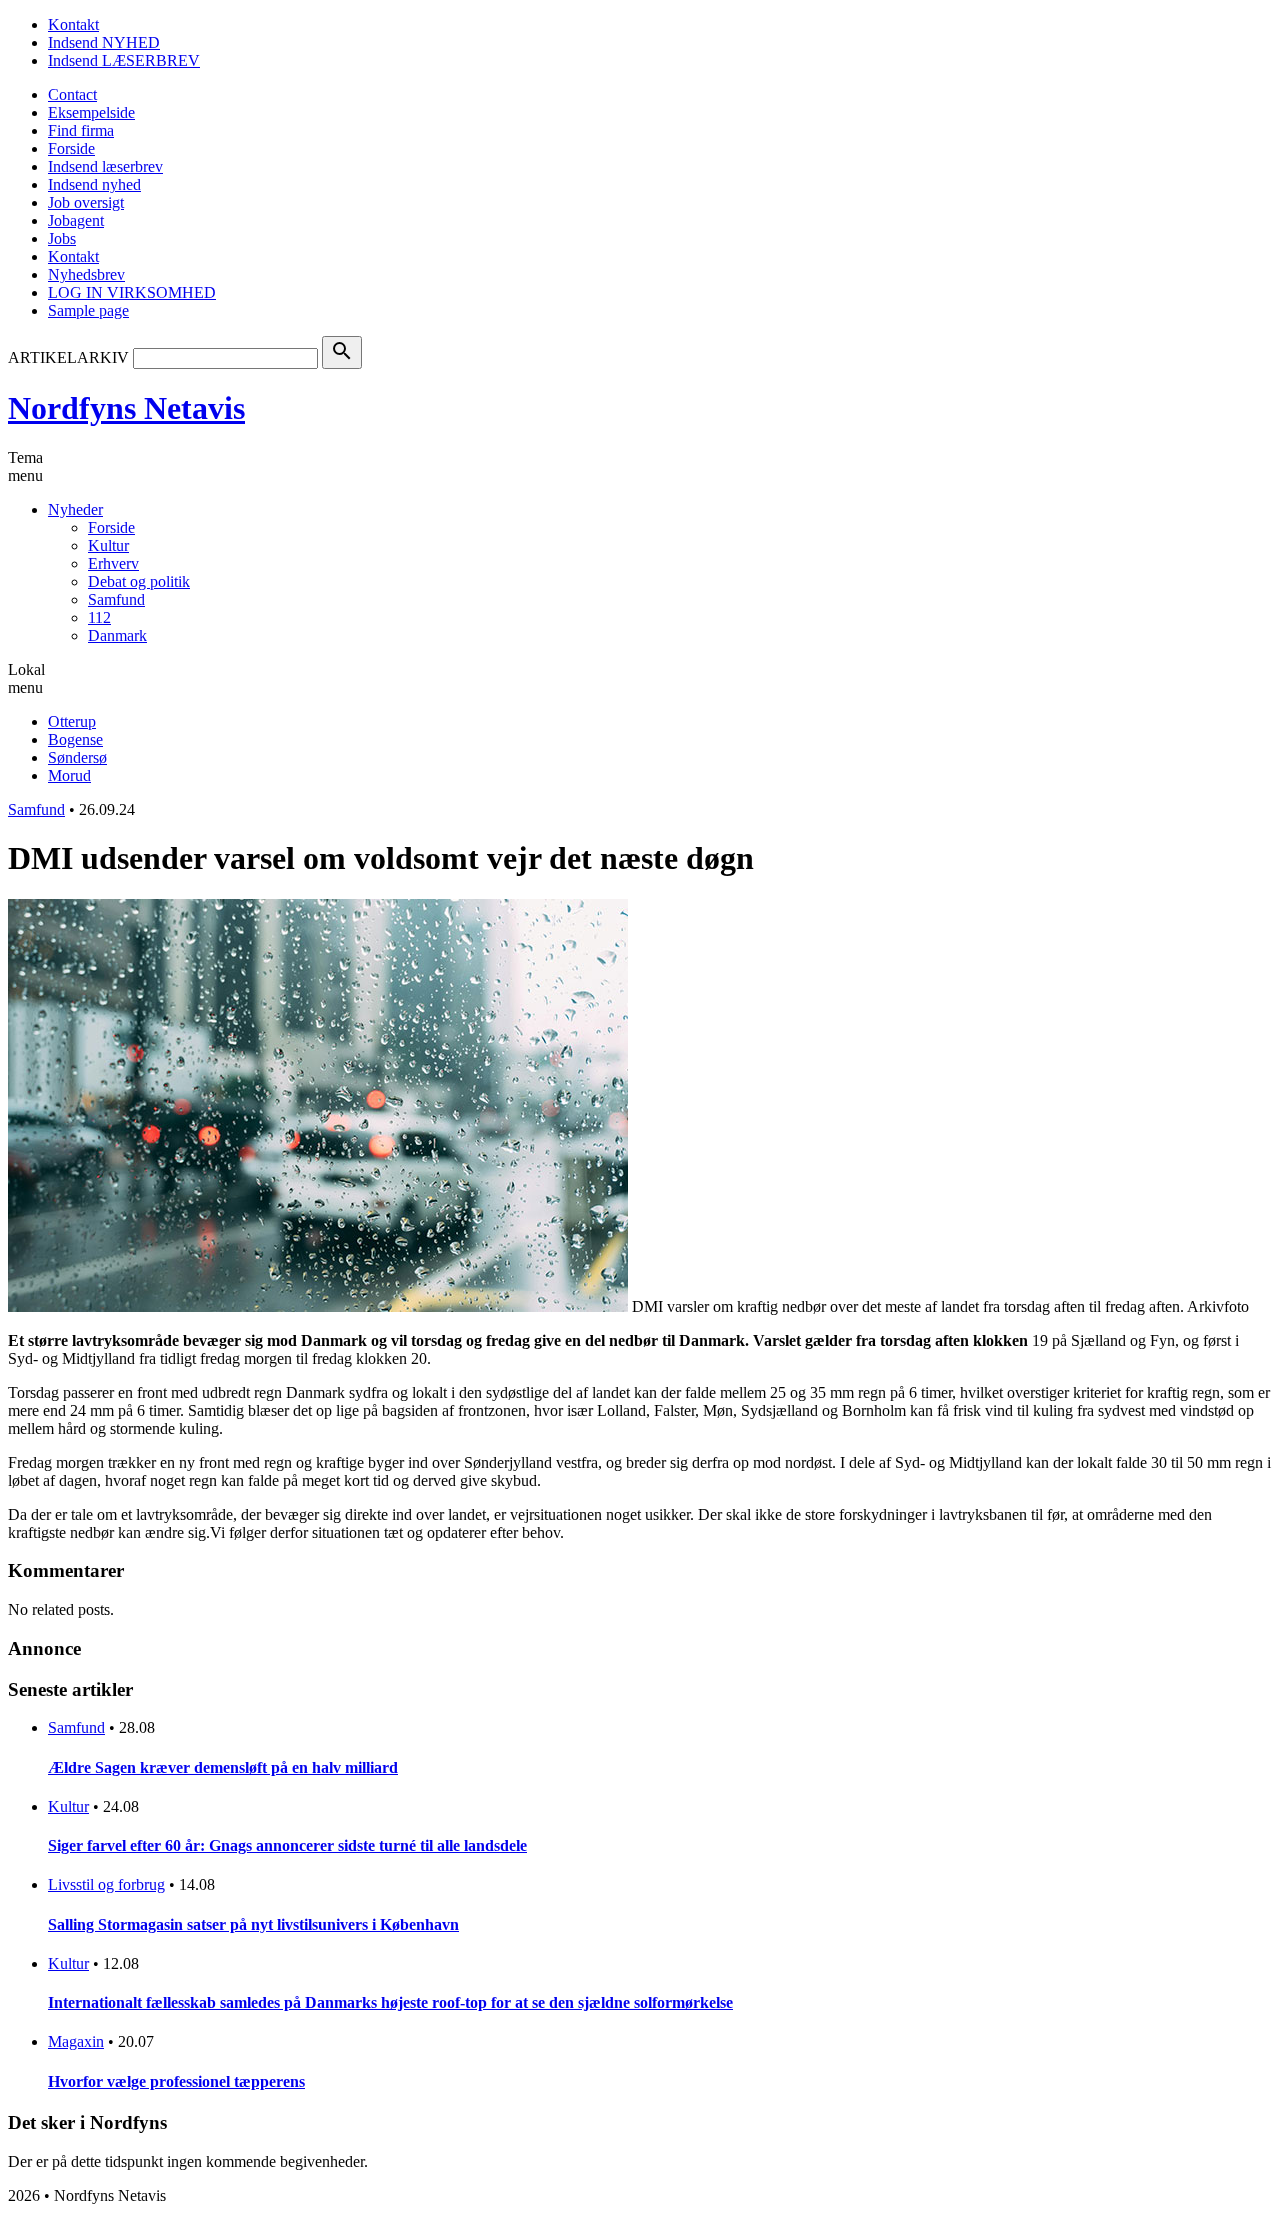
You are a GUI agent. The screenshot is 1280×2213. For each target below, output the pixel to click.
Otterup (72, 721)
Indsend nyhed (94, 184)
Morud (69, 775)
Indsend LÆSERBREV (124, 60)
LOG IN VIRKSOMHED (132, 292)
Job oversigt (86, 202)
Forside (71, 148)
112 (99, 617)
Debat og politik (139, 581)
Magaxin (76, 2041)
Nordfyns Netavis (126, 408)
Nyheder (75, 509)
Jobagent (76, 220)
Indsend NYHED (104, 42)
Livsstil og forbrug (106, 1884)
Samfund (116, 599)
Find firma (81, 130)
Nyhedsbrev (86, 274)
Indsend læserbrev (105, 166)
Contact (72, 94)
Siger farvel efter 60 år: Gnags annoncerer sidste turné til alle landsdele (287, 1845)
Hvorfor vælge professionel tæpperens (176, 2081)
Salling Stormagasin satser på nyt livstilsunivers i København (253, 1924)
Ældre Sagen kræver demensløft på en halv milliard (223, 1767)
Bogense (75, 739)
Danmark (117, 635)
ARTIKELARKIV (68, 357)
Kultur (108, 545)
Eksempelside (91, 112)
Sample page (88, 310)
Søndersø (77, 757)
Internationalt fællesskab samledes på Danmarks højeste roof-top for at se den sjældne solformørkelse (390, 2002)
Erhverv (113, 563)
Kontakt (73, 24)
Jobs (62, 238)
